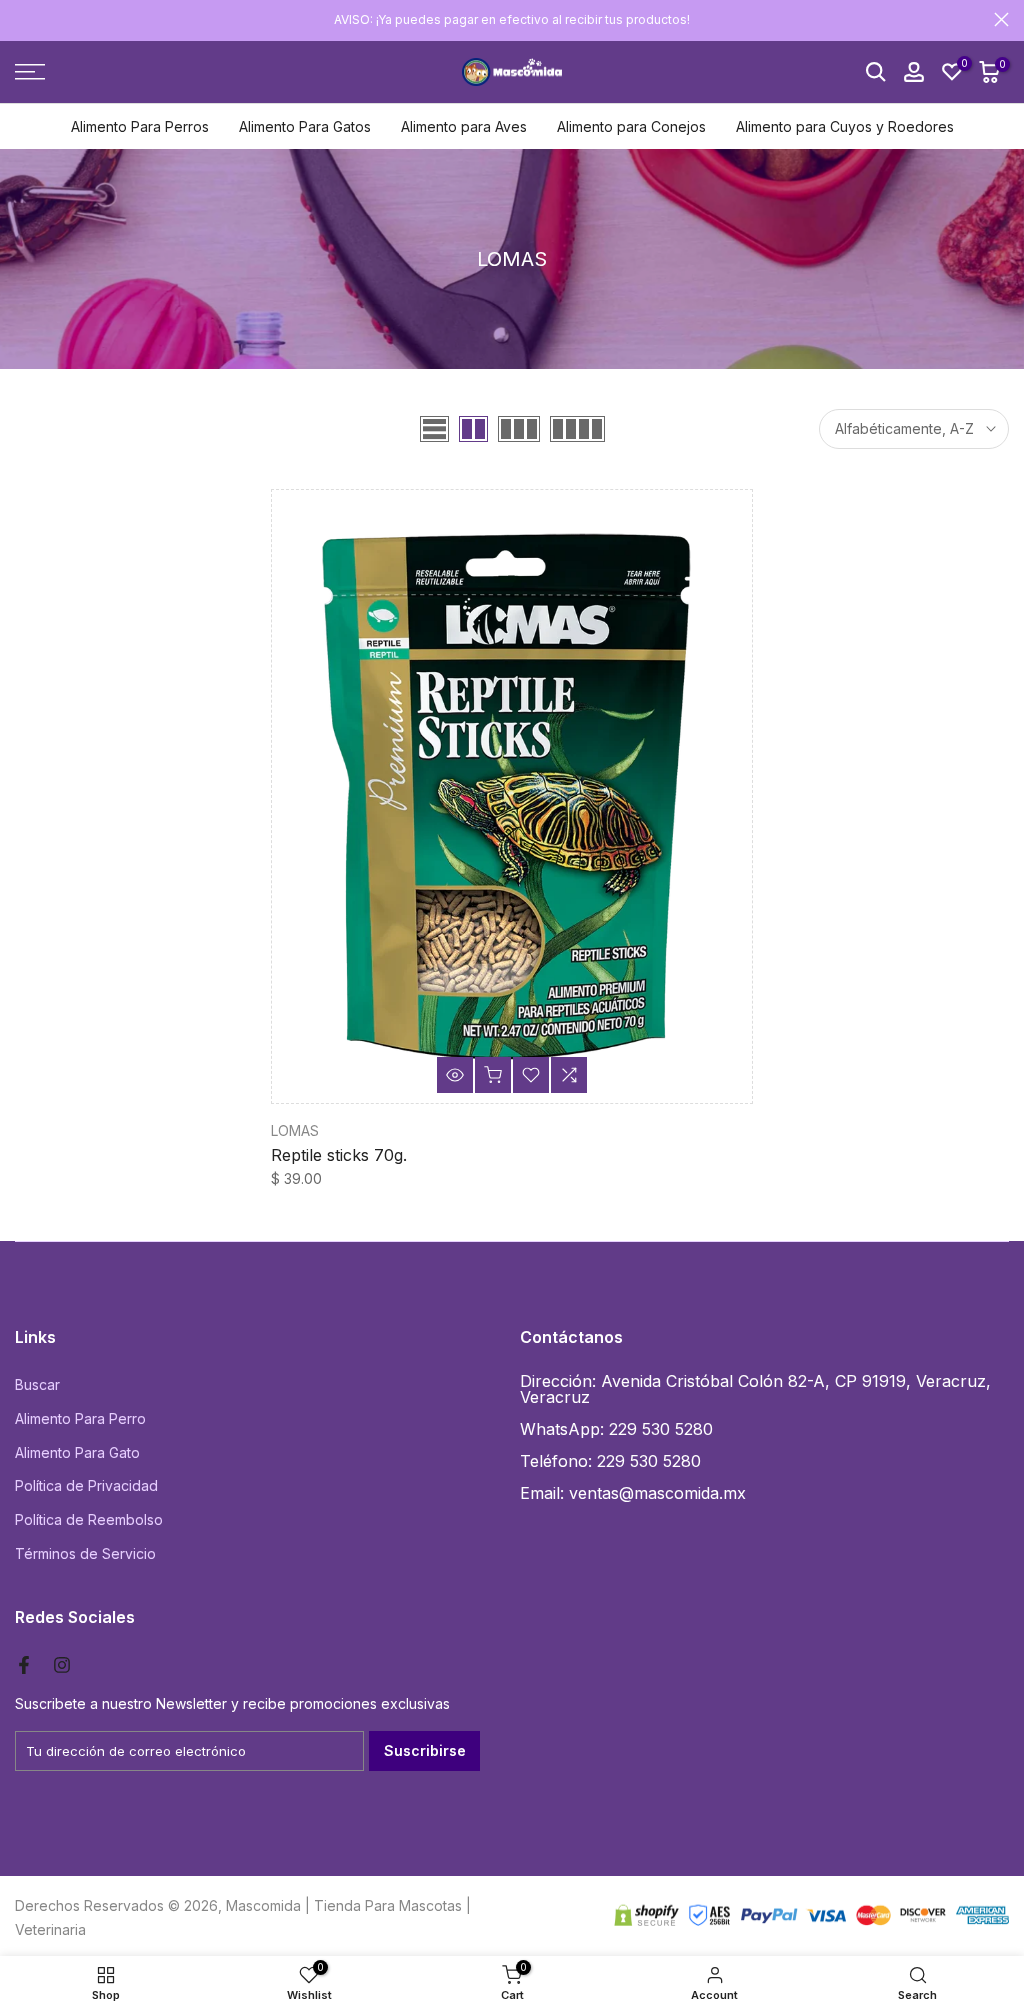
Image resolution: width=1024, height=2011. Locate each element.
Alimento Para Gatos (305, 126)
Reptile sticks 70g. (339, 1155)
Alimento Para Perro (80, 1418)
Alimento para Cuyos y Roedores (845, 126)
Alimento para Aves (464, 126)
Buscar (37, 1384)
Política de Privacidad (86, 1485)
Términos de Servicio (85, 1553)
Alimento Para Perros (140, 126)
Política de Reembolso (89, 1519)
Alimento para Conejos (631, 126)
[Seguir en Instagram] (62, 1665)
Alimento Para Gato (77, 1452)
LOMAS (295, 1130)
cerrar (22, 19)
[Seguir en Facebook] (24, 1665)
